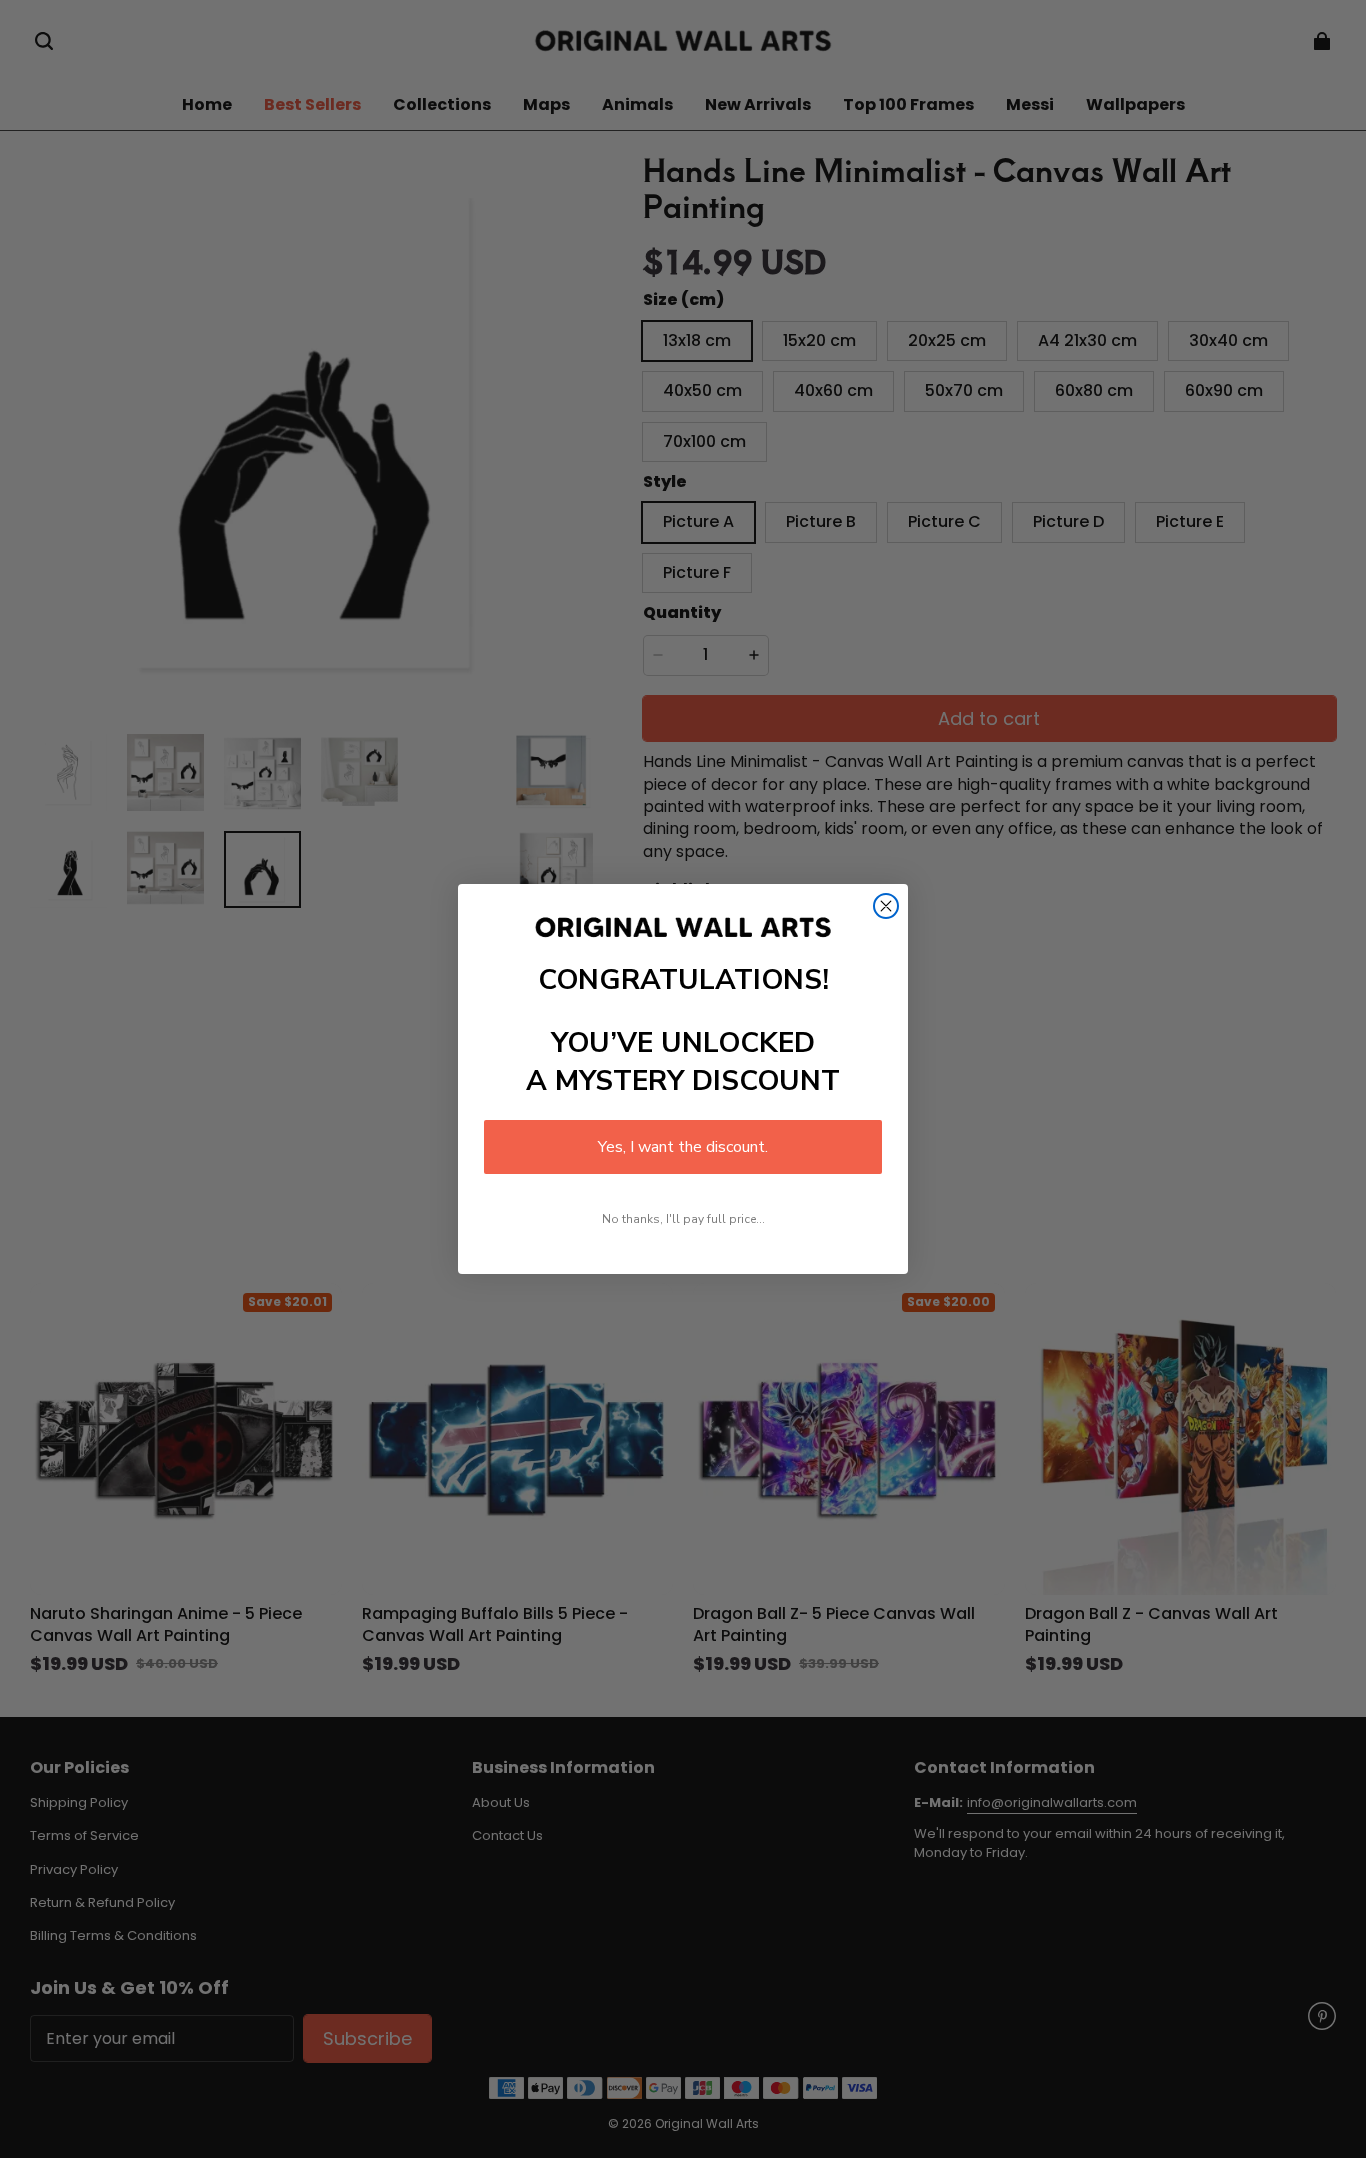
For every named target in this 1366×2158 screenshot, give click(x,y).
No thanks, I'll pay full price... (683, 1219)
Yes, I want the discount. (683, 1147)
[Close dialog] (886, 906)
